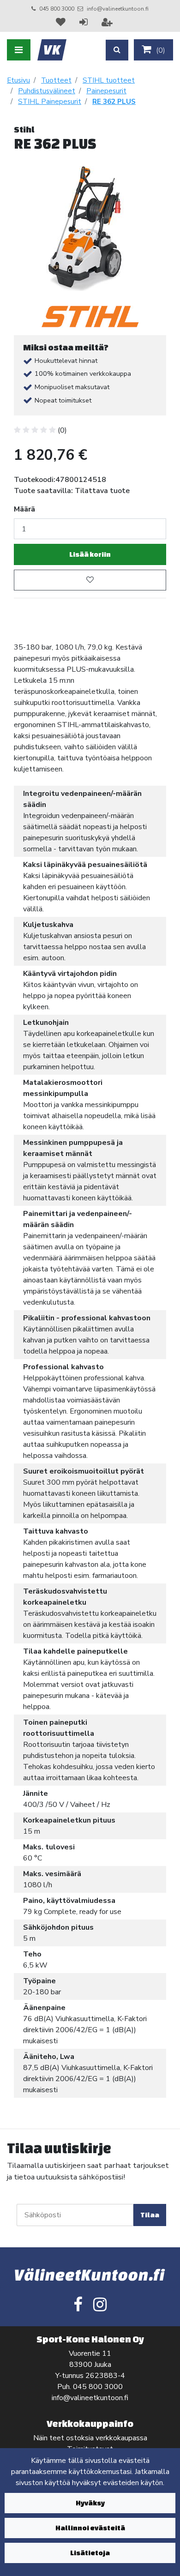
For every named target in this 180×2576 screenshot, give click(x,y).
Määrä (24, 509)
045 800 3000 (57, 9)
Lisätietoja (90, 2553)
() (160, 50)
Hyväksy (90, 2503)
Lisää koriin (90, 554)
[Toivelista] (62, 22)
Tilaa (150, 2215)
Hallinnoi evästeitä (90, 2528)
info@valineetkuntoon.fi (118, 9)
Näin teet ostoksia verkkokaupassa (90, 2438)
